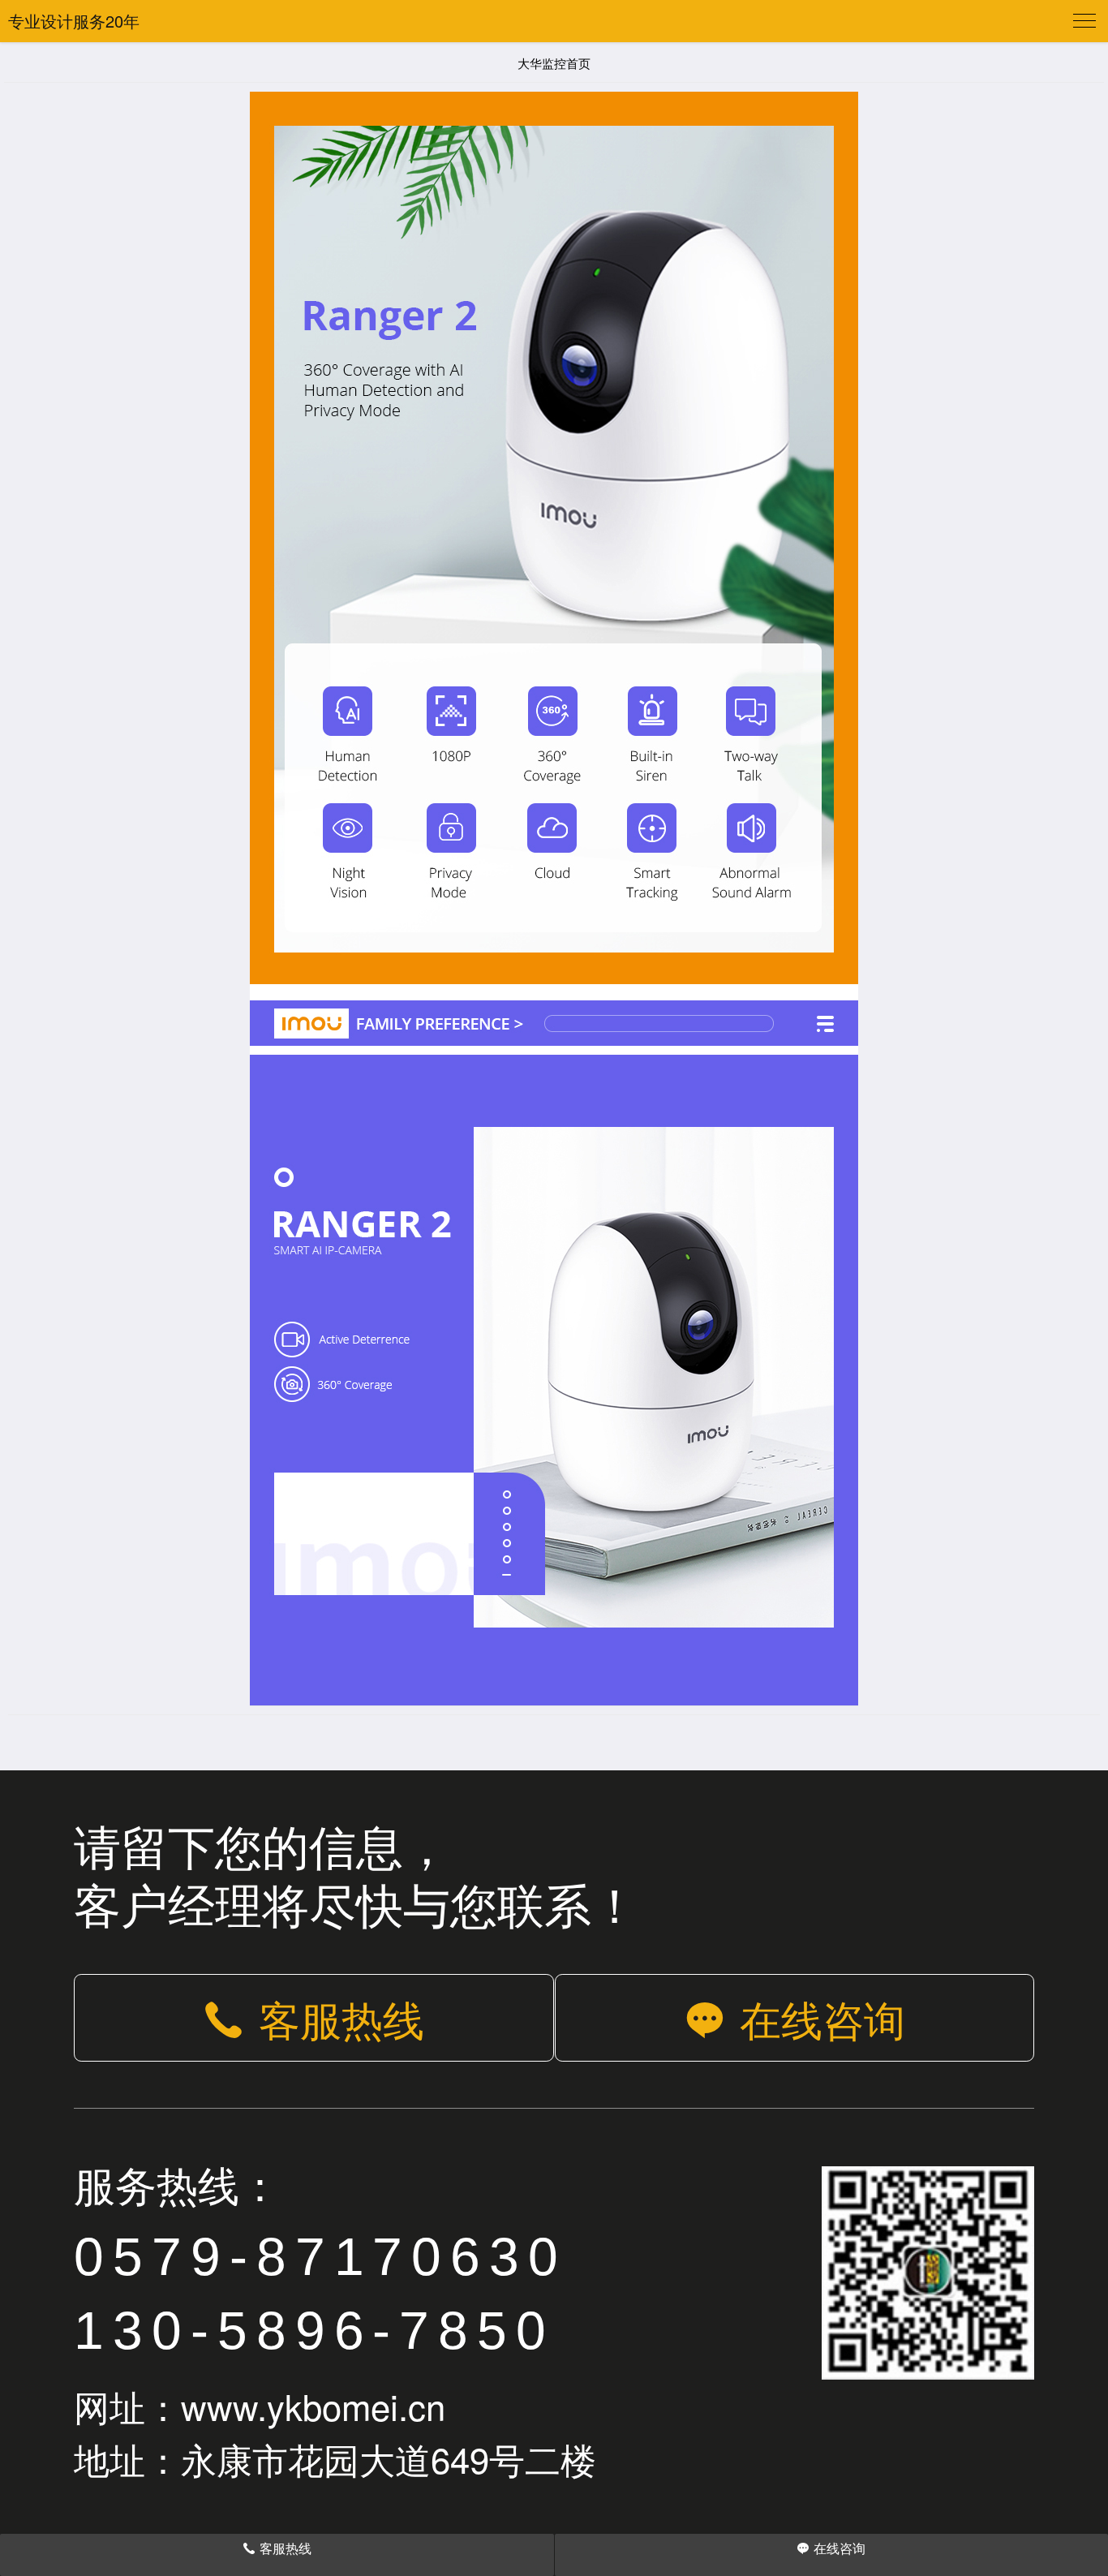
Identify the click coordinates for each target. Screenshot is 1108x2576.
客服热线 (341, 2017)
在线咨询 (822, 2017)
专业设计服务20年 (74, 21)
